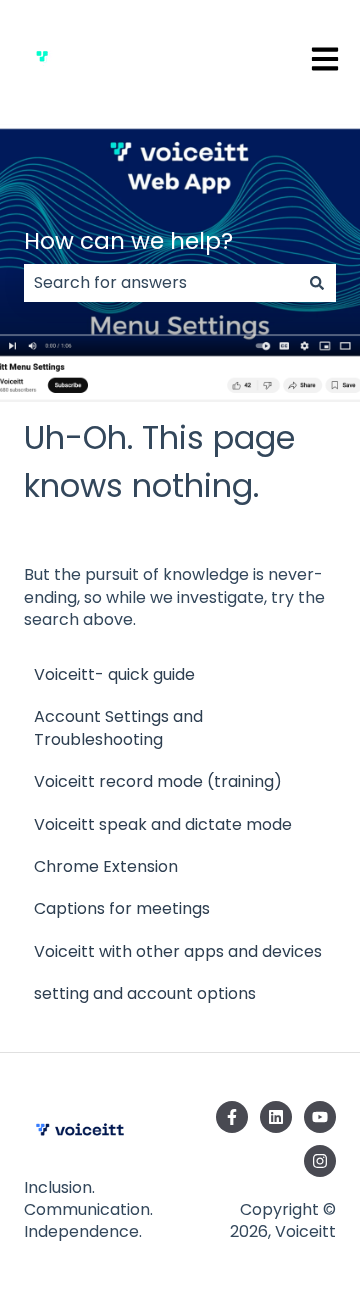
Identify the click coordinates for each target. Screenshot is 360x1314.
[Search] (317, 283)
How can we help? (128, 241)
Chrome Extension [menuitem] (106, 866)
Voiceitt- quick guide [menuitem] (114, 674)
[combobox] (161, 283)
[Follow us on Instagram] (320, 1161)
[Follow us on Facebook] (232, 1117)
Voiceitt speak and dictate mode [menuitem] (163, 824)
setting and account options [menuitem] (145, 993)
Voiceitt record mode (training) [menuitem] (158, 781)
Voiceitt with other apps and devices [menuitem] (178, 951)
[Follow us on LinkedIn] (276, 1117)
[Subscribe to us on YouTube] (320, 1117)
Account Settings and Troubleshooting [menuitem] (118, 727)
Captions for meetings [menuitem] (122, 908)
